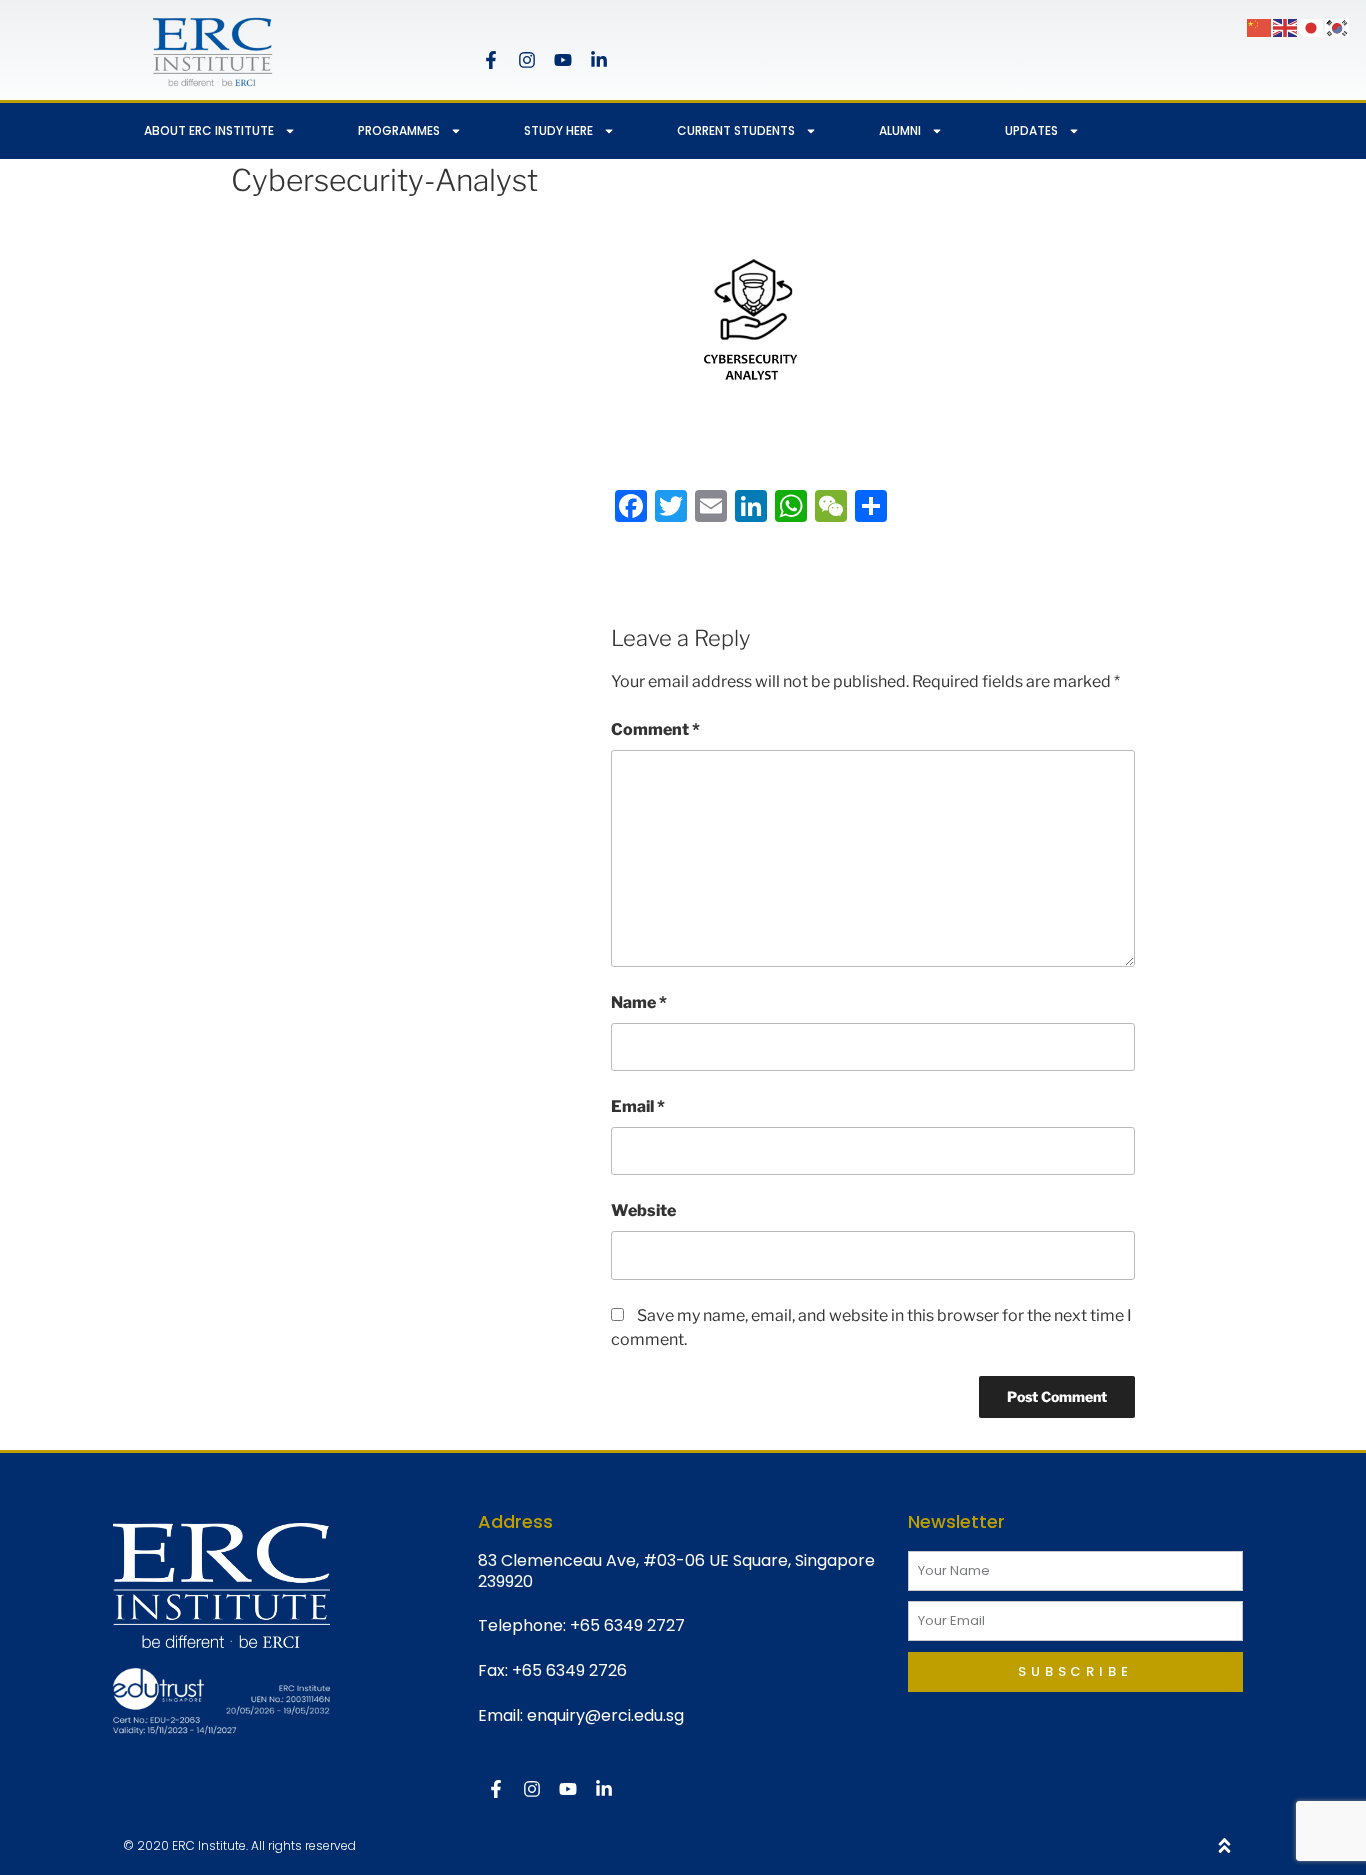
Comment (655, 729)
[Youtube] (563, 60)
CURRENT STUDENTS (736, 130)
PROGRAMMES (399, 130)
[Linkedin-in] (599, 60)
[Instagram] (527, 60)
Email (638, 1106)
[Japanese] (1312, 26)
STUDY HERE (558, 130)
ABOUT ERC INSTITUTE (209, 130)
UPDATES (1031, 130)
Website (643, 1210)
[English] (1286, 26)
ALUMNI (900, 130)
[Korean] (1338, 26)
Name (639, 1002)
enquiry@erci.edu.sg (605, 1715)
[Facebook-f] (491, 60)
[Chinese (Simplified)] (1260, 26)
